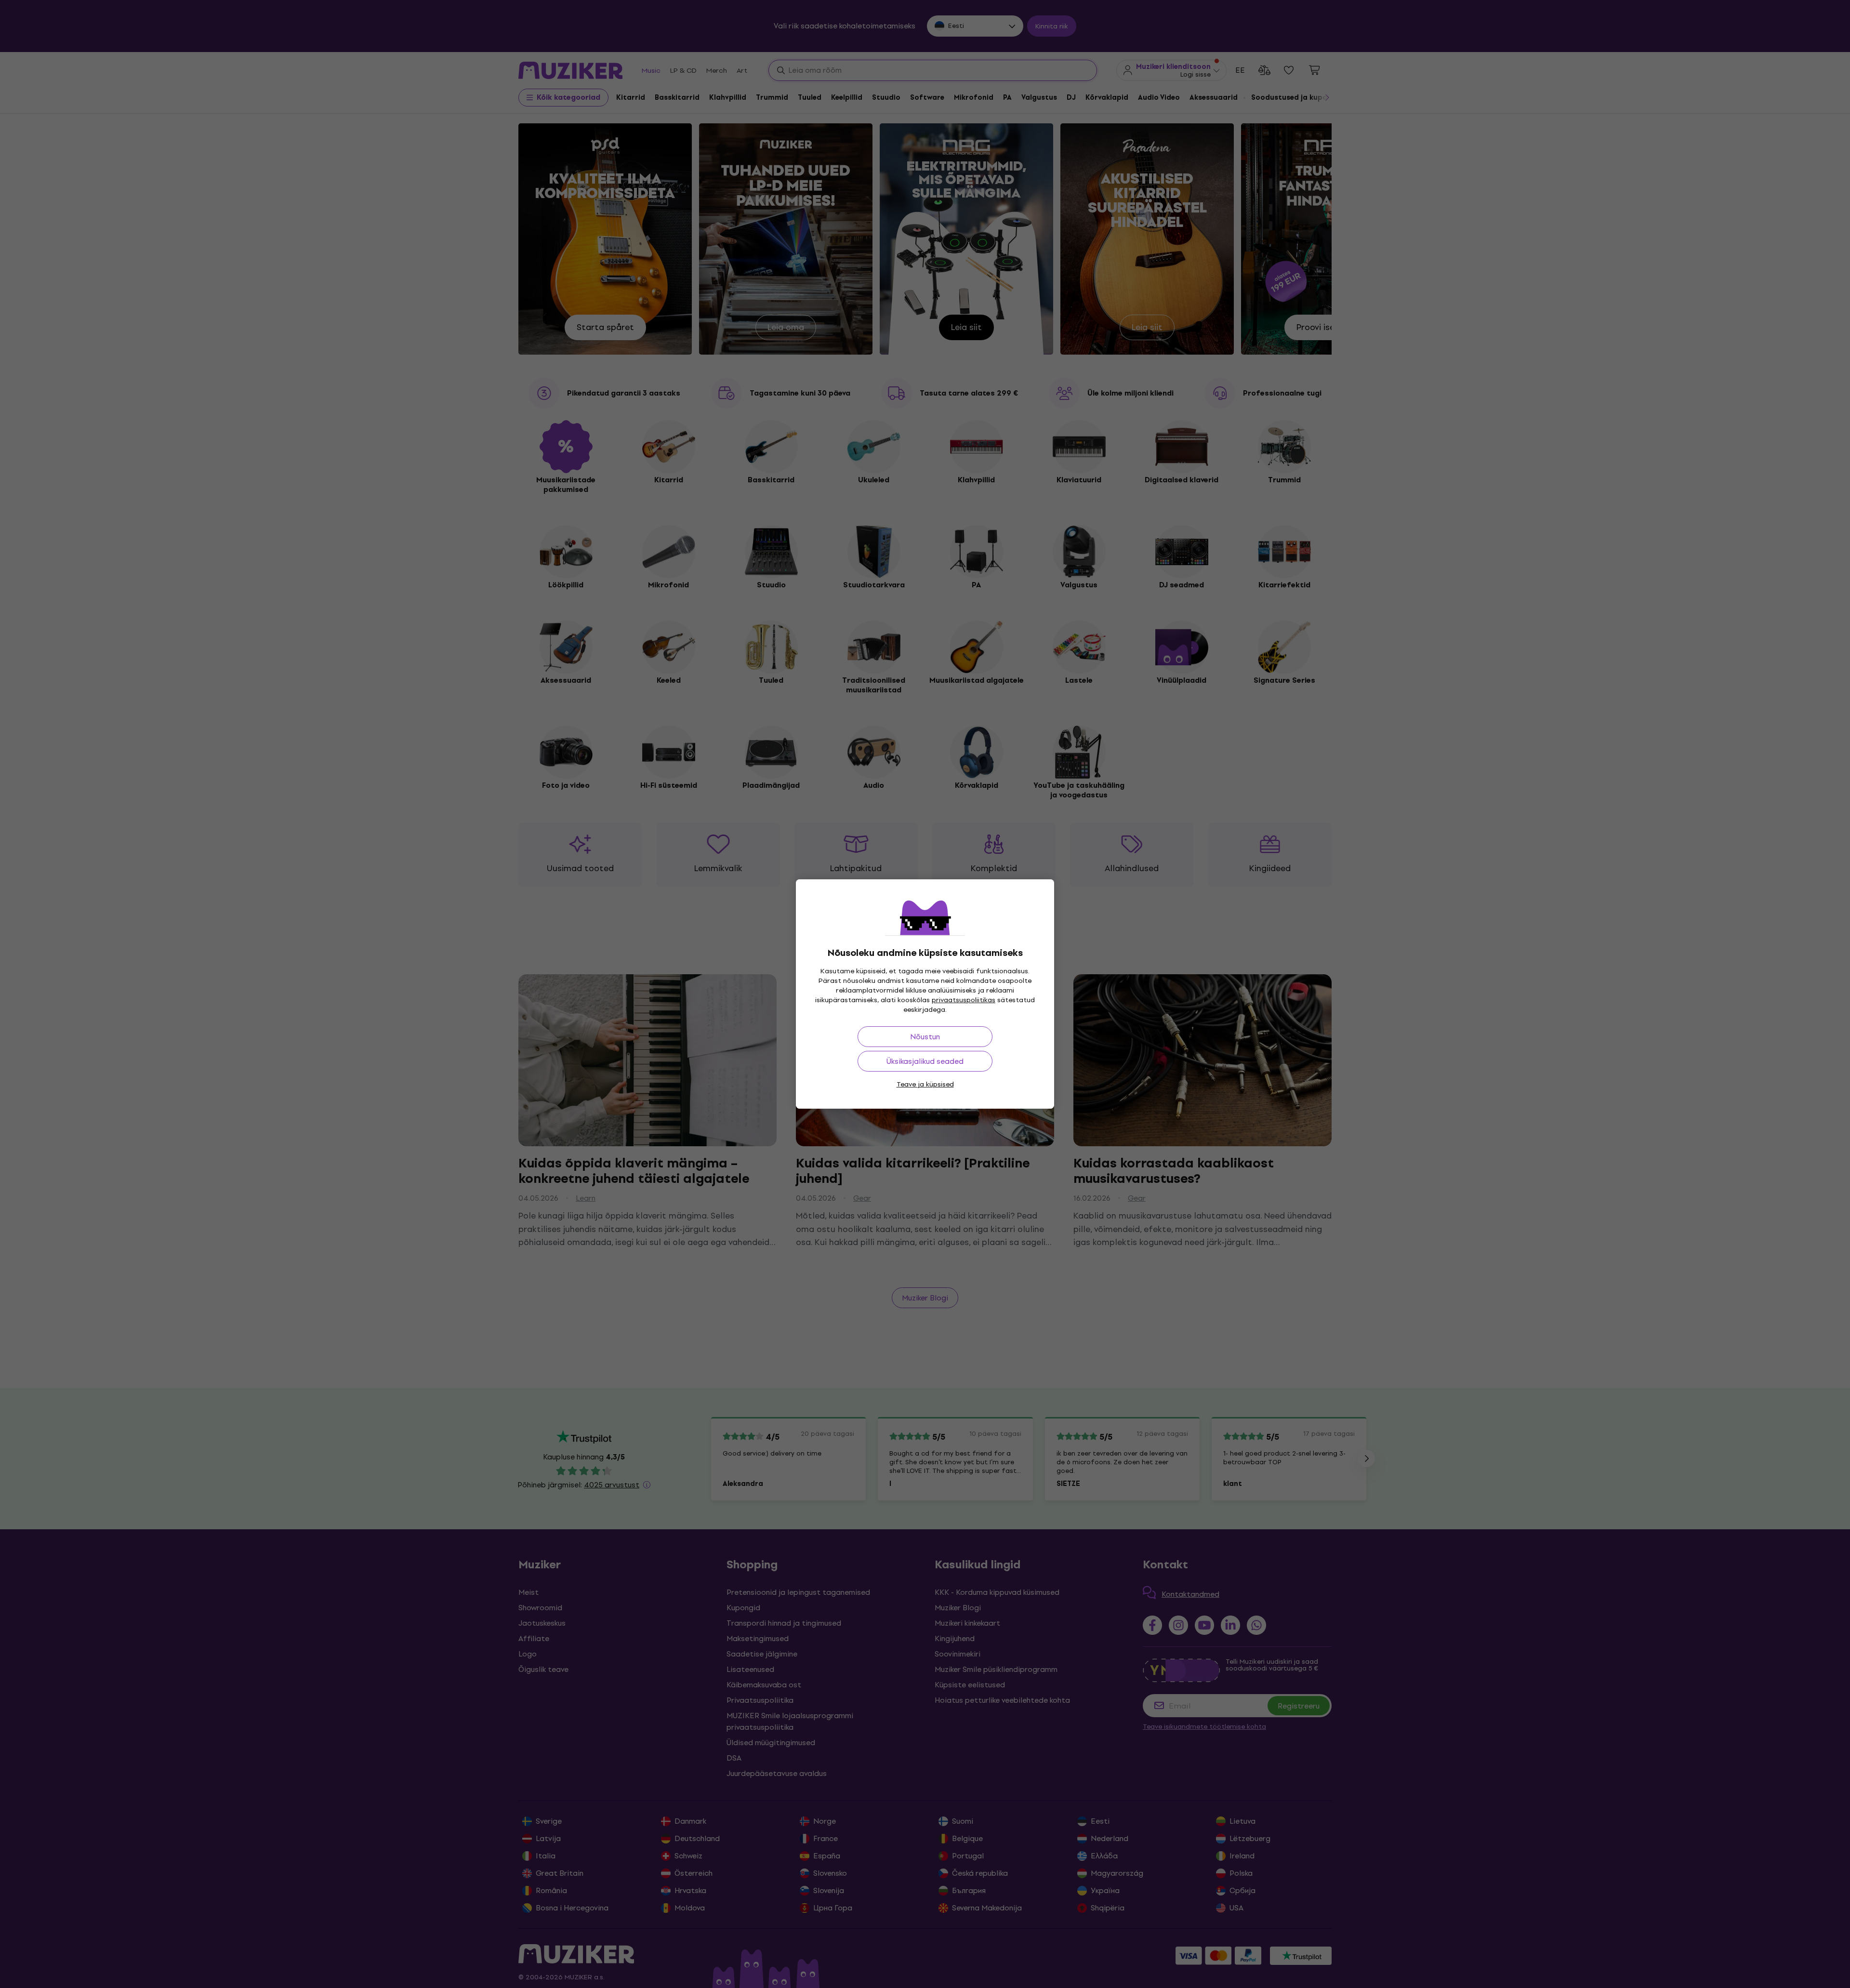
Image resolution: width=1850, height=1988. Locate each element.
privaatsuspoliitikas (964, 1000)
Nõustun (925, 1037)
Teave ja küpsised (925, 1084)
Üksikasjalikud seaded (925, 1061)
